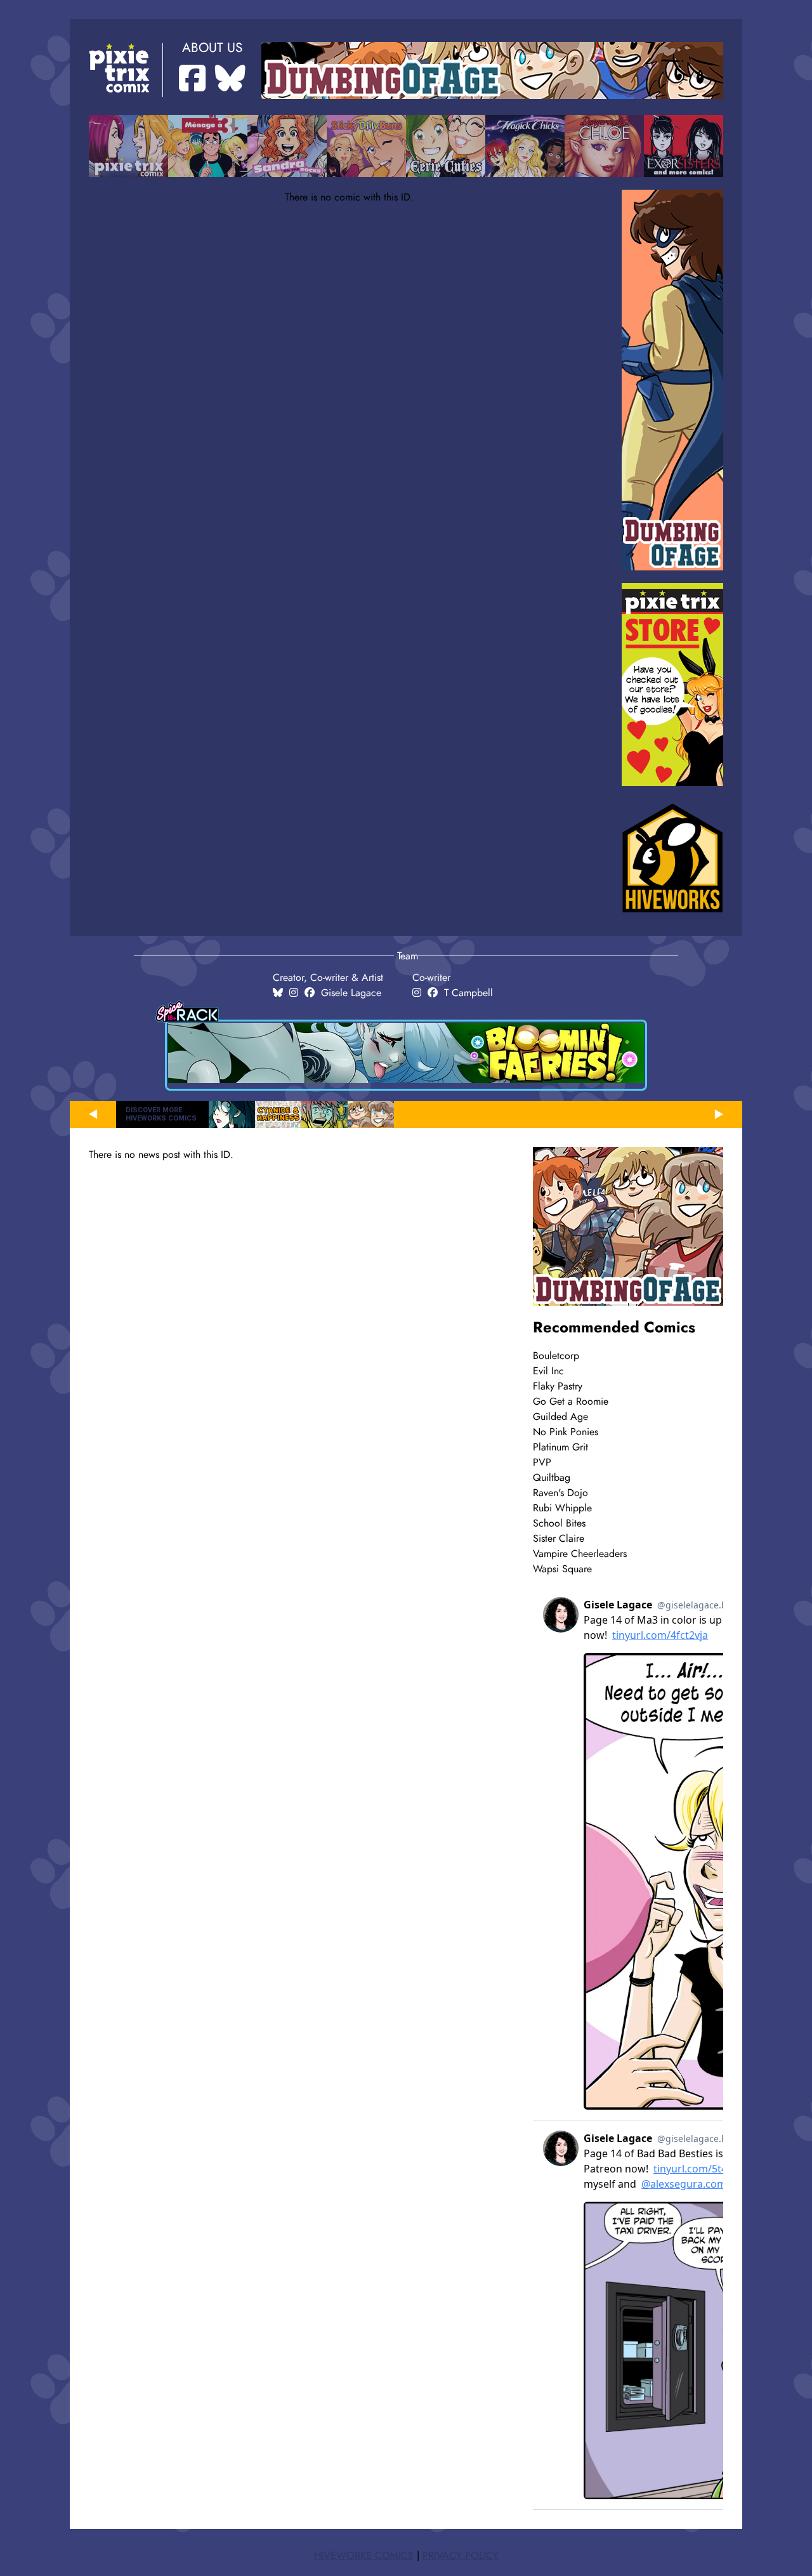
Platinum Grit (560, 1447)
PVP (542, 1462)
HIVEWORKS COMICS (364, 2556)
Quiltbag (552, 1478)
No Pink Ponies (566, 1432)
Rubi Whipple (562, 1508)
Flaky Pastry (558, 1386)
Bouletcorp (556, 1356)
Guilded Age (560, 1417)
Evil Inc (548, 1371)
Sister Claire (559, 1539)
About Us (212, 48)
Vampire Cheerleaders (580, 1554)
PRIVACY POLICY (461, 2556)
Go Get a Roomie (571, 1402)
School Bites (559, 1523)
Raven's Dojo (560, 1493)
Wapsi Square (562, 1569)
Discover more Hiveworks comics (161, 1114)
